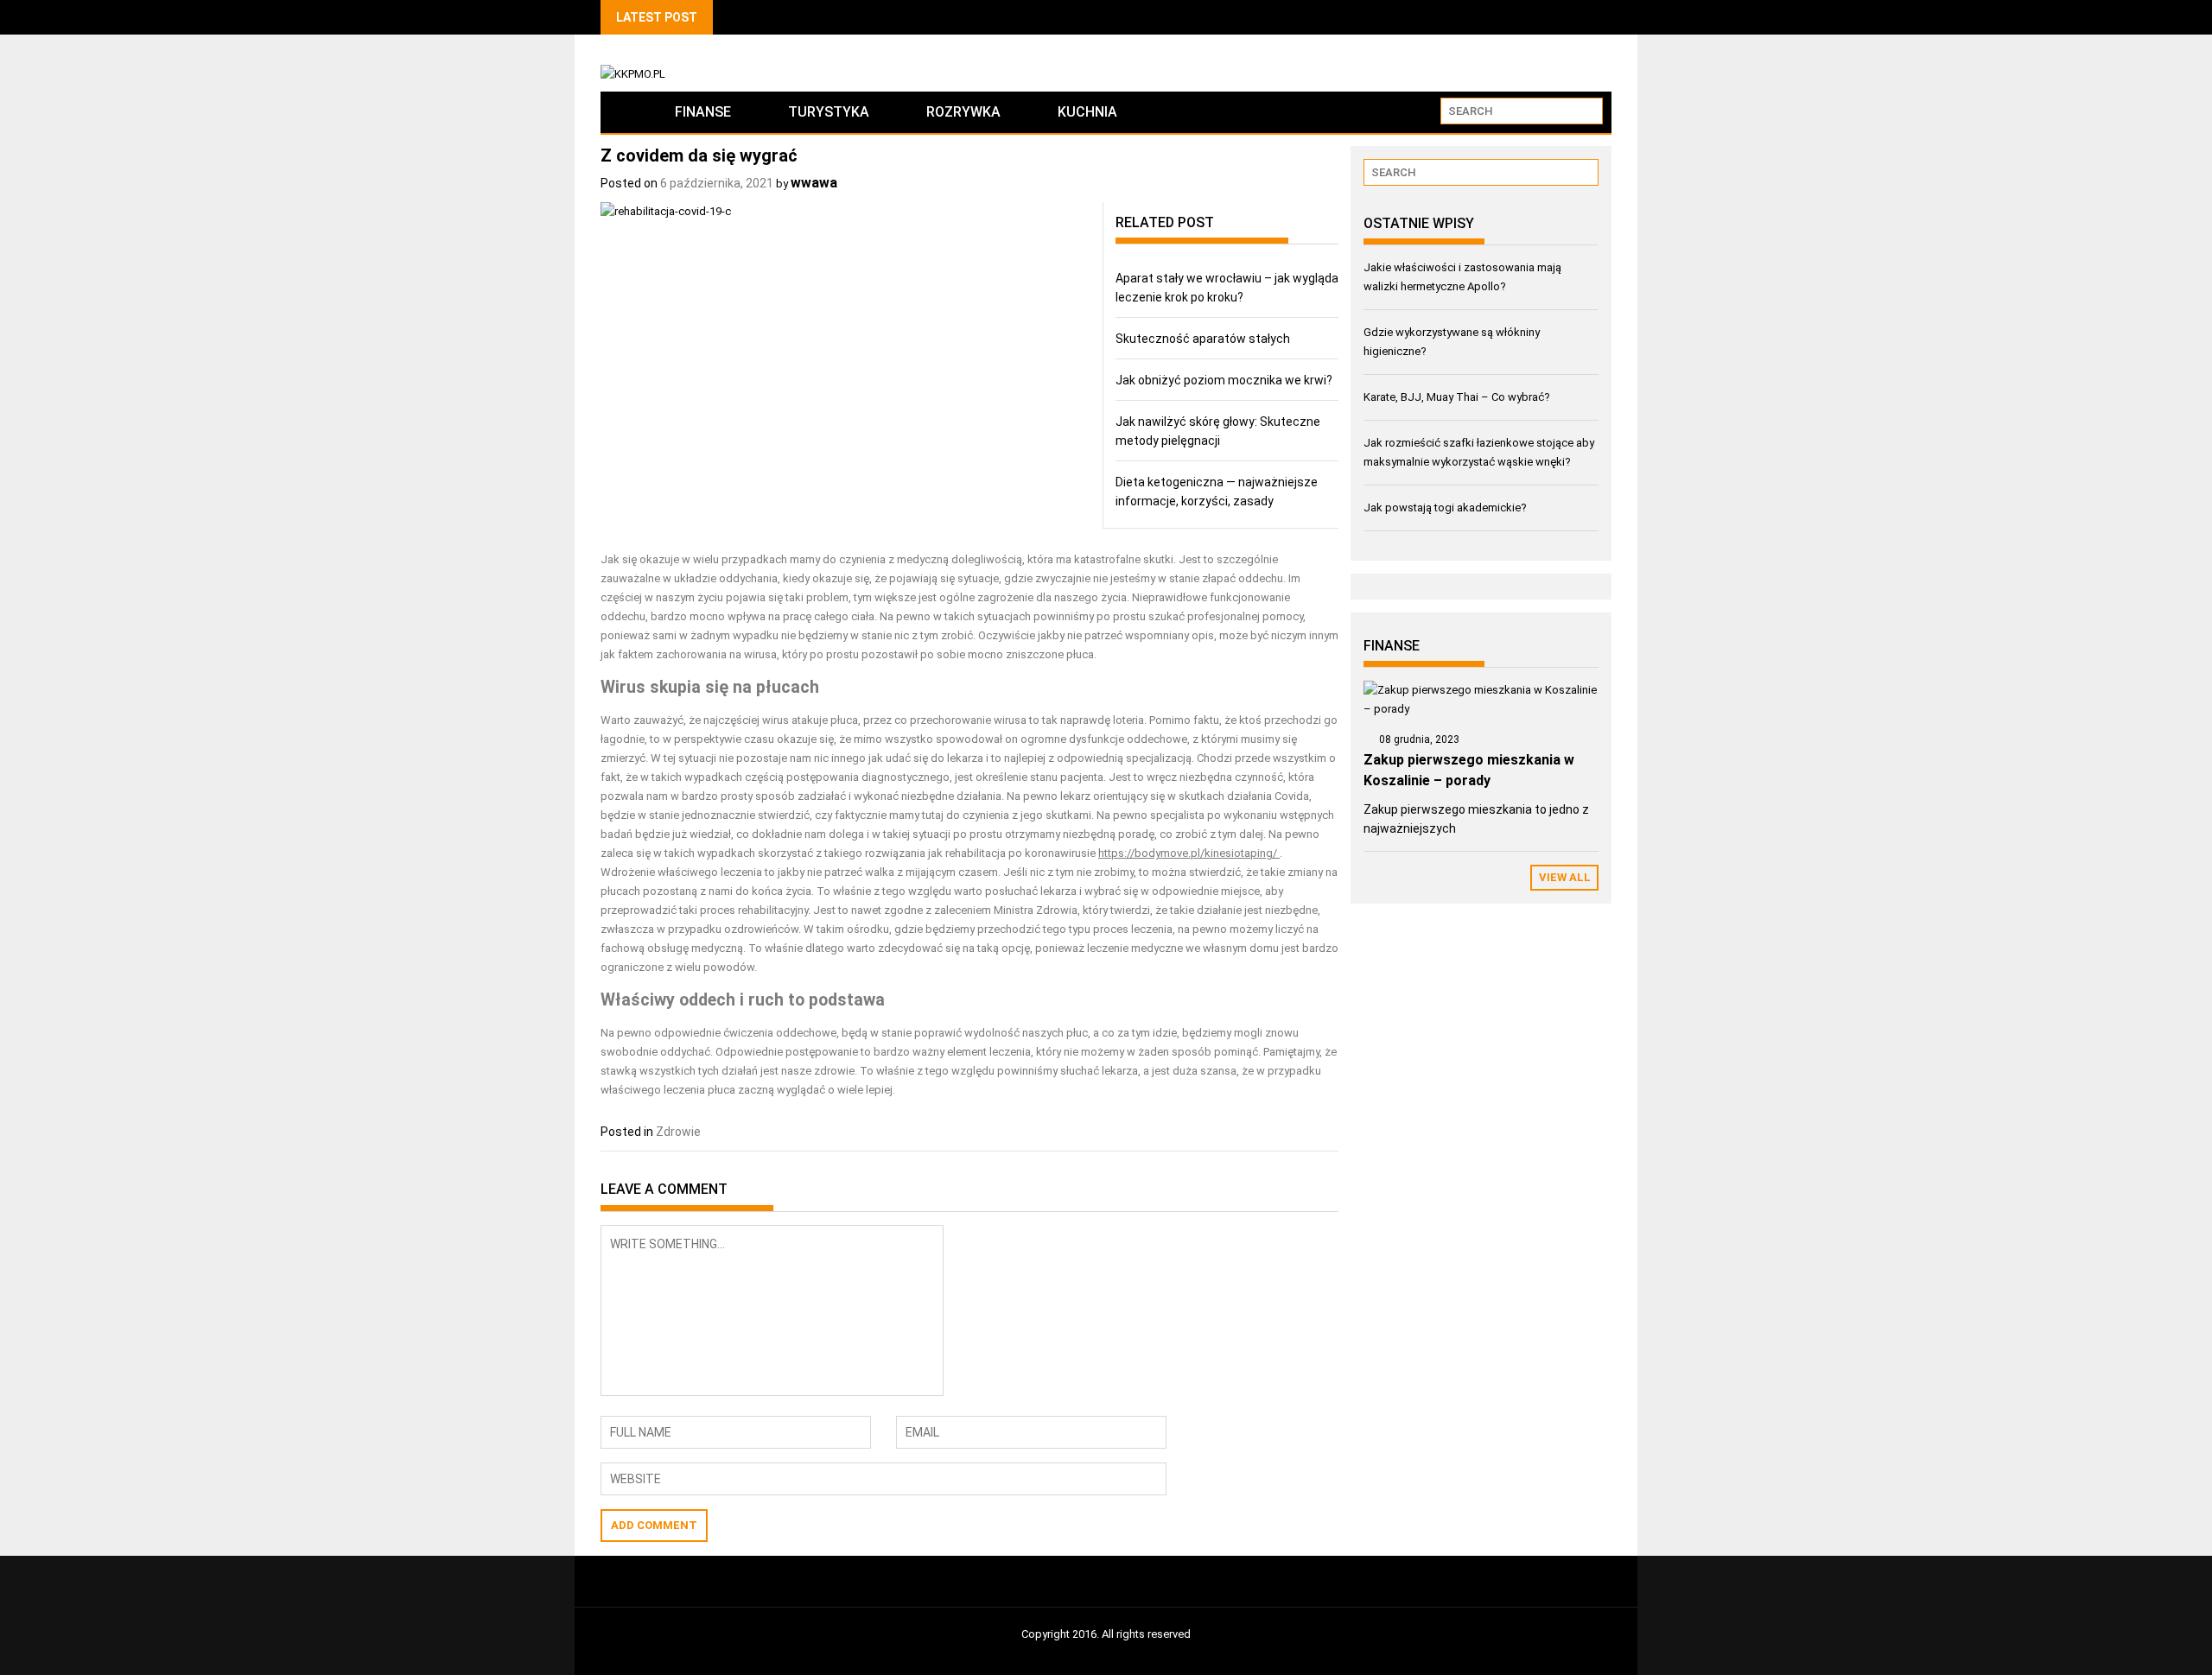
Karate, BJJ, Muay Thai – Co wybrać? (1457, 397)
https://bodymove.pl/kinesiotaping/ (1188, 853)
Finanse (703, 112)
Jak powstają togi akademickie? (1445, 508)
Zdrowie (678, 1132)
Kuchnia (1087, 112)
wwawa (814, 183)
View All (1565, 877)
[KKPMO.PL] (623, 112)
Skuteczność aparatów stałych (1203, 339)
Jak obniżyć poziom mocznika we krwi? (1224, 380)
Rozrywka (963, 112)
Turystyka (829, 112)
